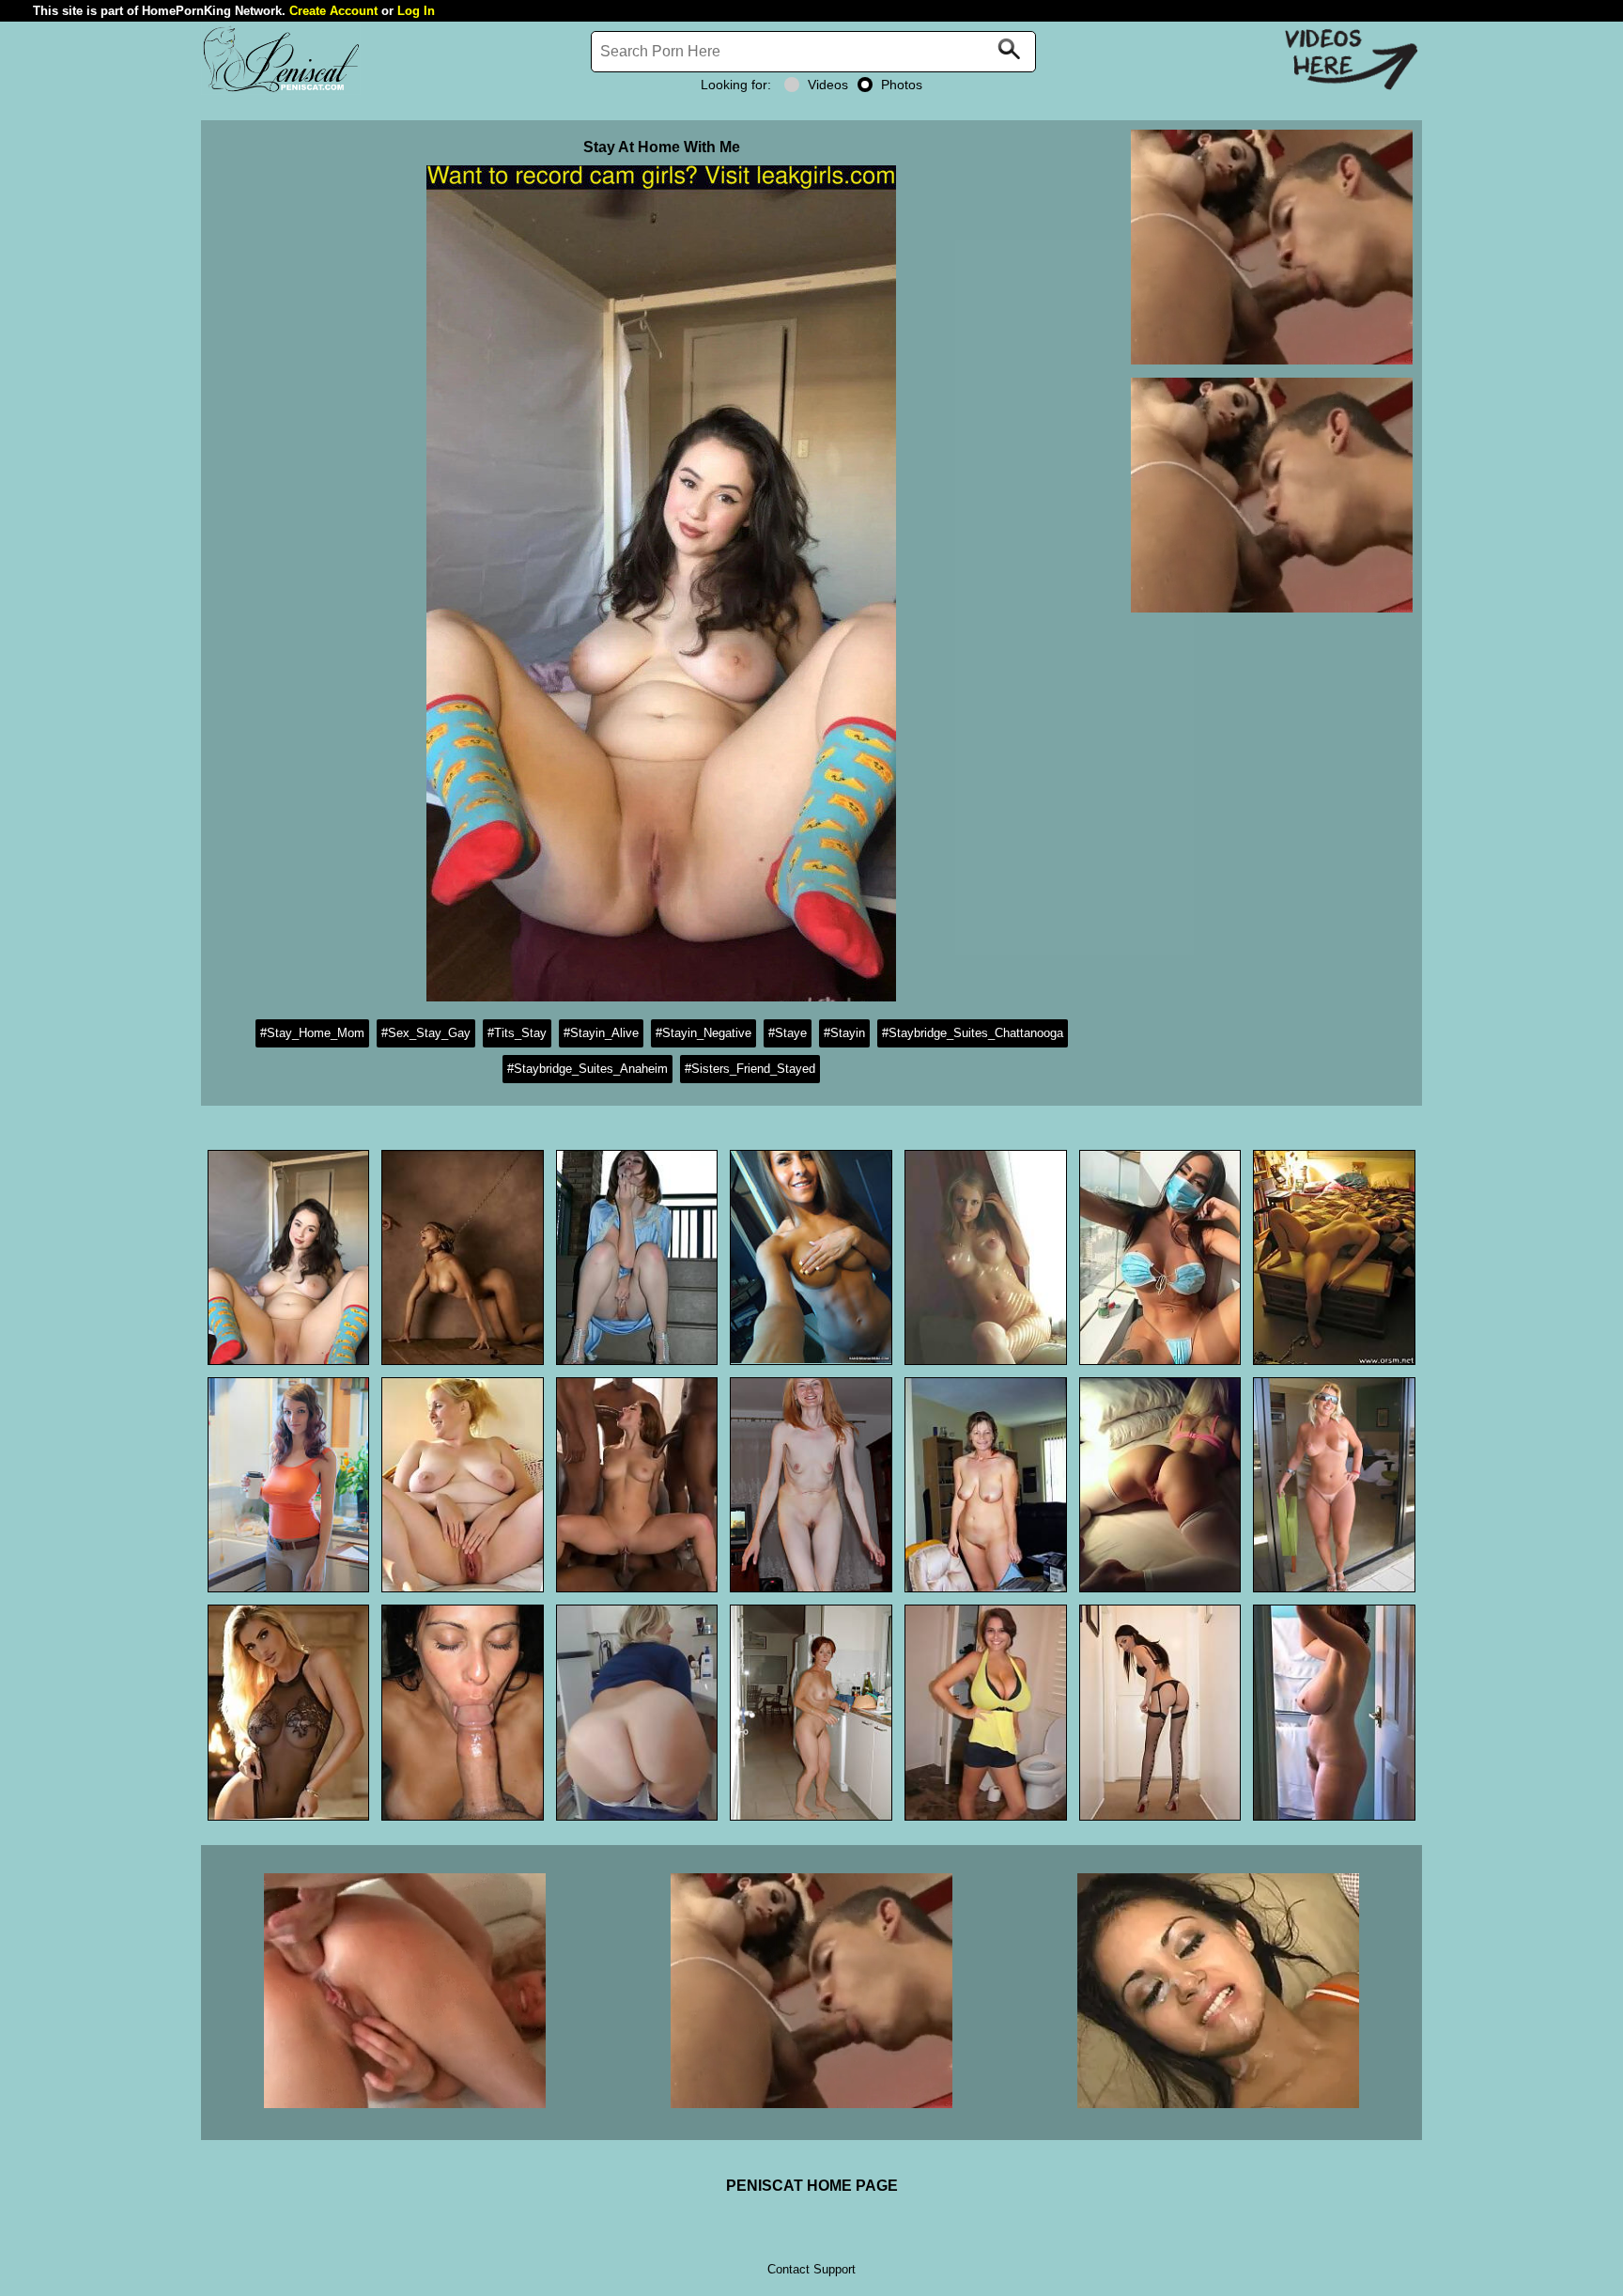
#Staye (788, 1033)
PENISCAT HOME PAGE (812, 2186)
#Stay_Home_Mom (312, 1033)
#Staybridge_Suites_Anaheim (587, 1069)
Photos (902, 85)
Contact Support (811, 2269)
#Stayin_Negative (703, 1033)
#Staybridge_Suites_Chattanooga (973, 1033)
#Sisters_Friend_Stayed (750, 1069)
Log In (416, 11)
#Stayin (844, 1033)
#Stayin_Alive (601, 1033)
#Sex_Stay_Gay (426, 1033)
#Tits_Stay (517, 1033)
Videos (828, 85)
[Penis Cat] (281, 90)
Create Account (333, 11)
